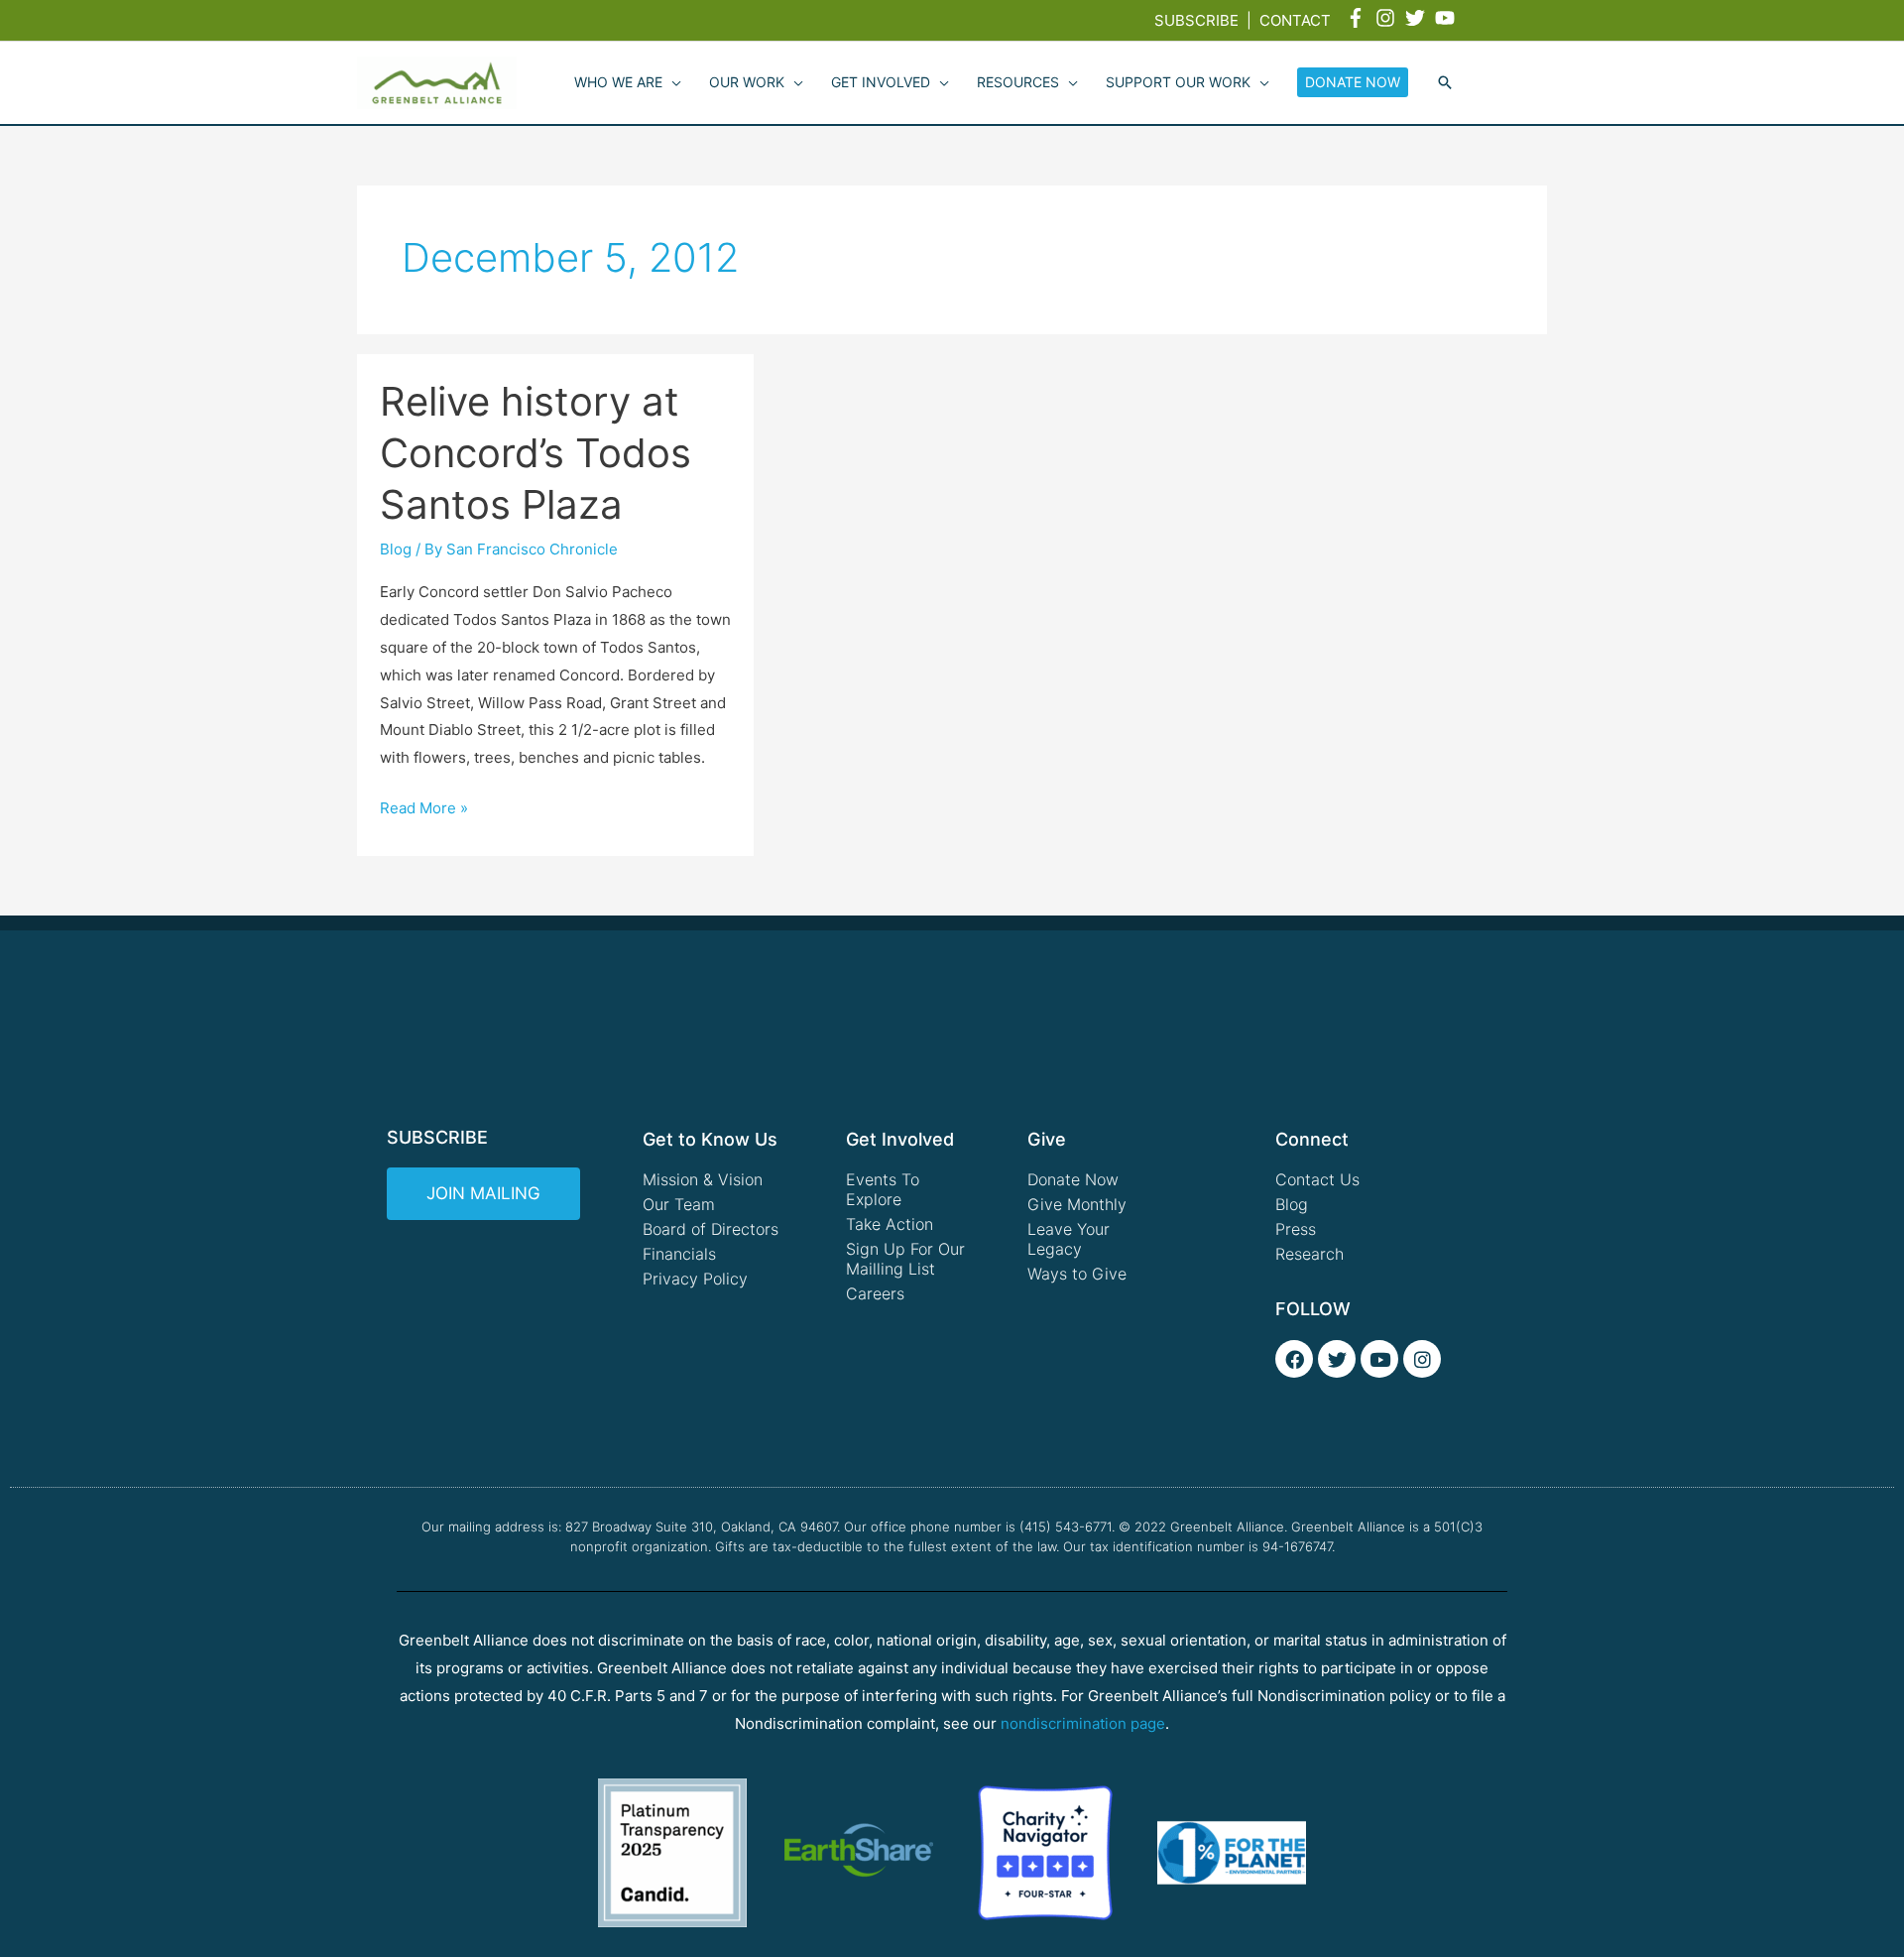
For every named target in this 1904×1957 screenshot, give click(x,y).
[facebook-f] (1359, 18)
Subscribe (1196, 20)
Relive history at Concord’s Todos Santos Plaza (535, 453)
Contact (1295, 20)
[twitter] (1418, 18)
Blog (396, 549)
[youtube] (1448, 18)
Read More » (424, 806)
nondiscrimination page (1083, 1723)
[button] (1445, 83)
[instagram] (1388, 18)
